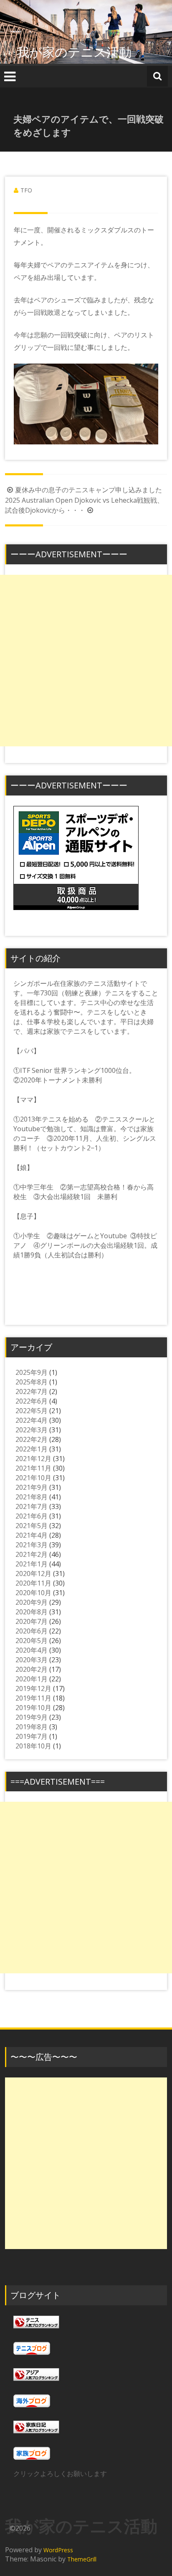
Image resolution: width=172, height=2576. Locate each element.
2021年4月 (32, 1535)
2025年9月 (32, 1372)
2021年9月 (32, 1487)
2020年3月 (32, 1660)
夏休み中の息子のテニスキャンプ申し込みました (89, 490)
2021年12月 (33, 1459)
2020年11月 (33, 1583)
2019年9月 (32, 1717)
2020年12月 (33, 1574)
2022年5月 (32, 1411)
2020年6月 (32, 1631)
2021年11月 (33, 1468)
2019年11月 (33, 1698)
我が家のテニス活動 (80, 52)
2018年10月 (33, 1746)
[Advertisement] (86, 661)
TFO (26, 190)
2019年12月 (33, 1688)
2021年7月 (32, 1506)
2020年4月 (32, 1650)
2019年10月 (33, 1708)
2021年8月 (32, 1497)
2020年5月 (32, 1641)
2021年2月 (32, 1554)
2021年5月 (32, 1526)
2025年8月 (32, 1382)
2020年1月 (32, 1679)
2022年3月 (32, 1430)
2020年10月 (33, 1593)
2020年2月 (32, 1669)
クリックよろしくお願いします (60, 2474)
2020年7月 (32, 1621)
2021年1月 (32, 1564)
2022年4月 (32, 1420)
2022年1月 (32, 1449)
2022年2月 (32, 1439)
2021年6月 (32, 1516)
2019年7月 (32, 1736)
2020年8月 (32, 1612)
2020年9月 (32, 1602)
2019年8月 (32, 1727)
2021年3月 (32, 1545)
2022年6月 (32, 1401)
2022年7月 (32, 1391)
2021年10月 (33, 1478)
